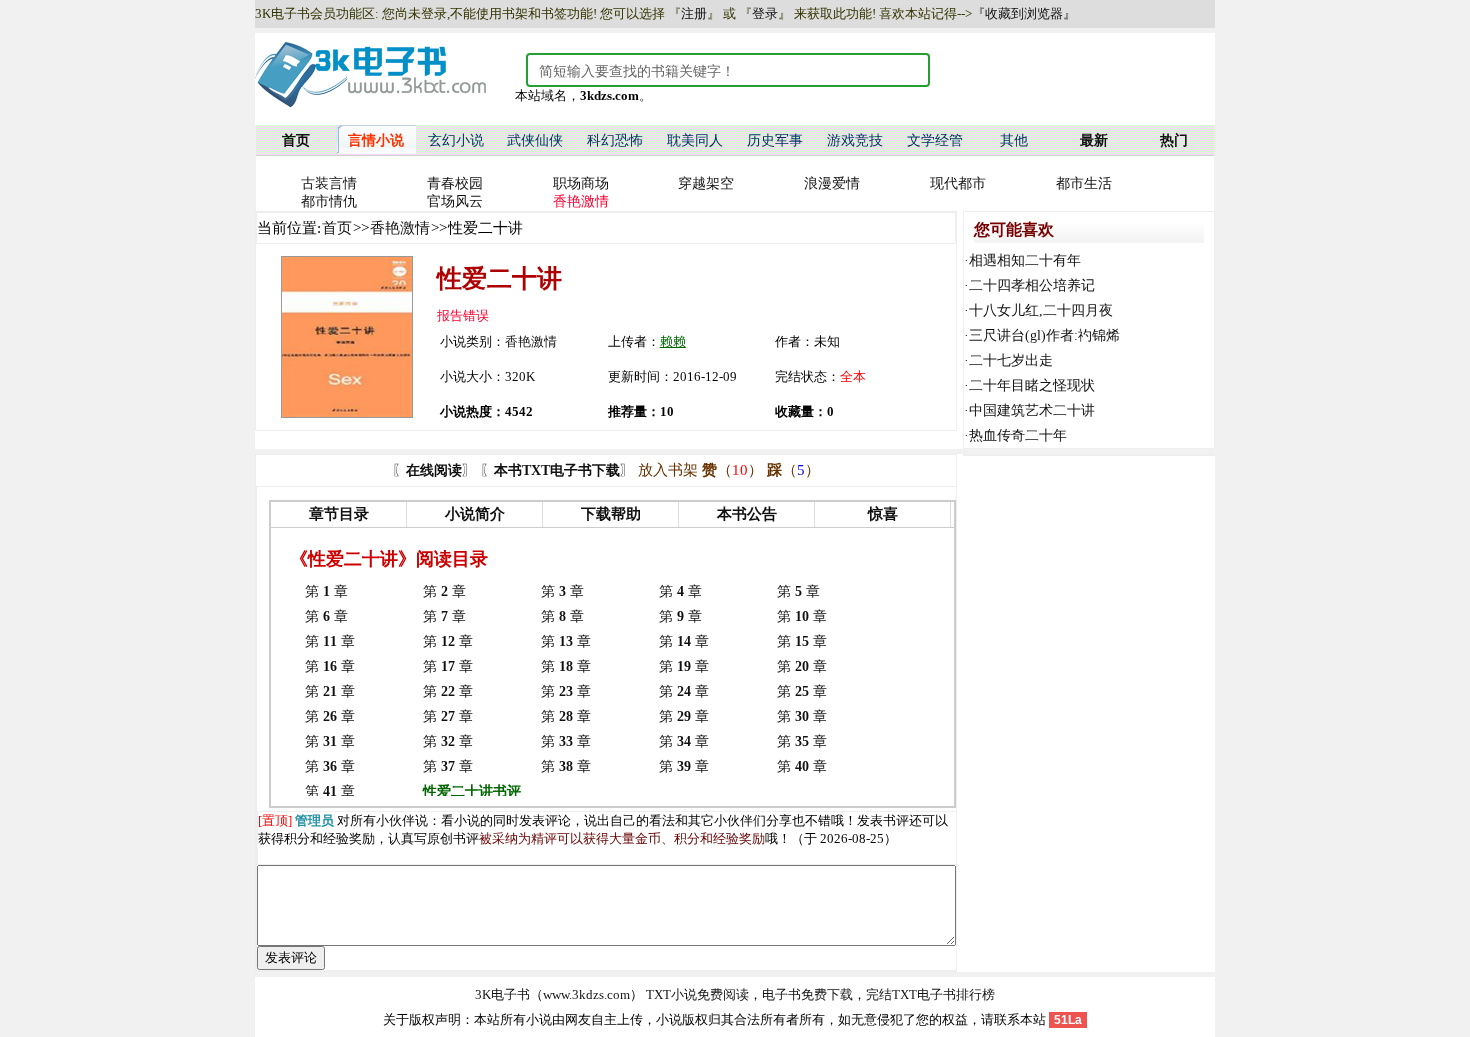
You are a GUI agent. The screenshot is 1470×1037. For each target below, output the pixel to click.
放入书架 (668, 470)
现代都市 (958, 183)
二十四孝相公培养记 (1032, 285)
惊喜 (883, 514)
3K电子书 (502, 994)
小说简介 (475, 514)
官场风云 (455, 201)
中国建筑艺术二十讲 (1032, 410)
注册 (694, 13)
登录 (765, 13)
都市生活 (1084, 183)
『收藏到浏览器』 (1024, 13)
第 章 (326, 591)
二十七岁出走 (1011, 360)
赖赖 (673, 341)
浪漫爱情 (832, 183)
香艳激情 (400, 228)
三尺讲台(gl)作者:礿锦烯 (1044, 335)
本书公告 (747, 514)
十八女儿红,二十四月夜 (1041, 310)
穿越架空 (706, 183)
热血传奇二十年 (1018, 435)
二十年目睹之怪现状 (1032, 385)
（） (732, 470)
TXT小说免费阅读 (697, 994)
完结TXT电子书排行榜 (930, 994)
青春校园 (455, 183)
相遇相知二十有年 (1025, 260)
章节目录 (339, 514)
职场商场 (581, 183)
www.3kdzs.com (586, 994)
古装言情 (329, 183)
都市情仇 (329, 201)
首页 (337, 228)
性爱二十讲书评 (472, 791)
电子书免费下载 (807, 994)
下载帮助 (611, 514)
